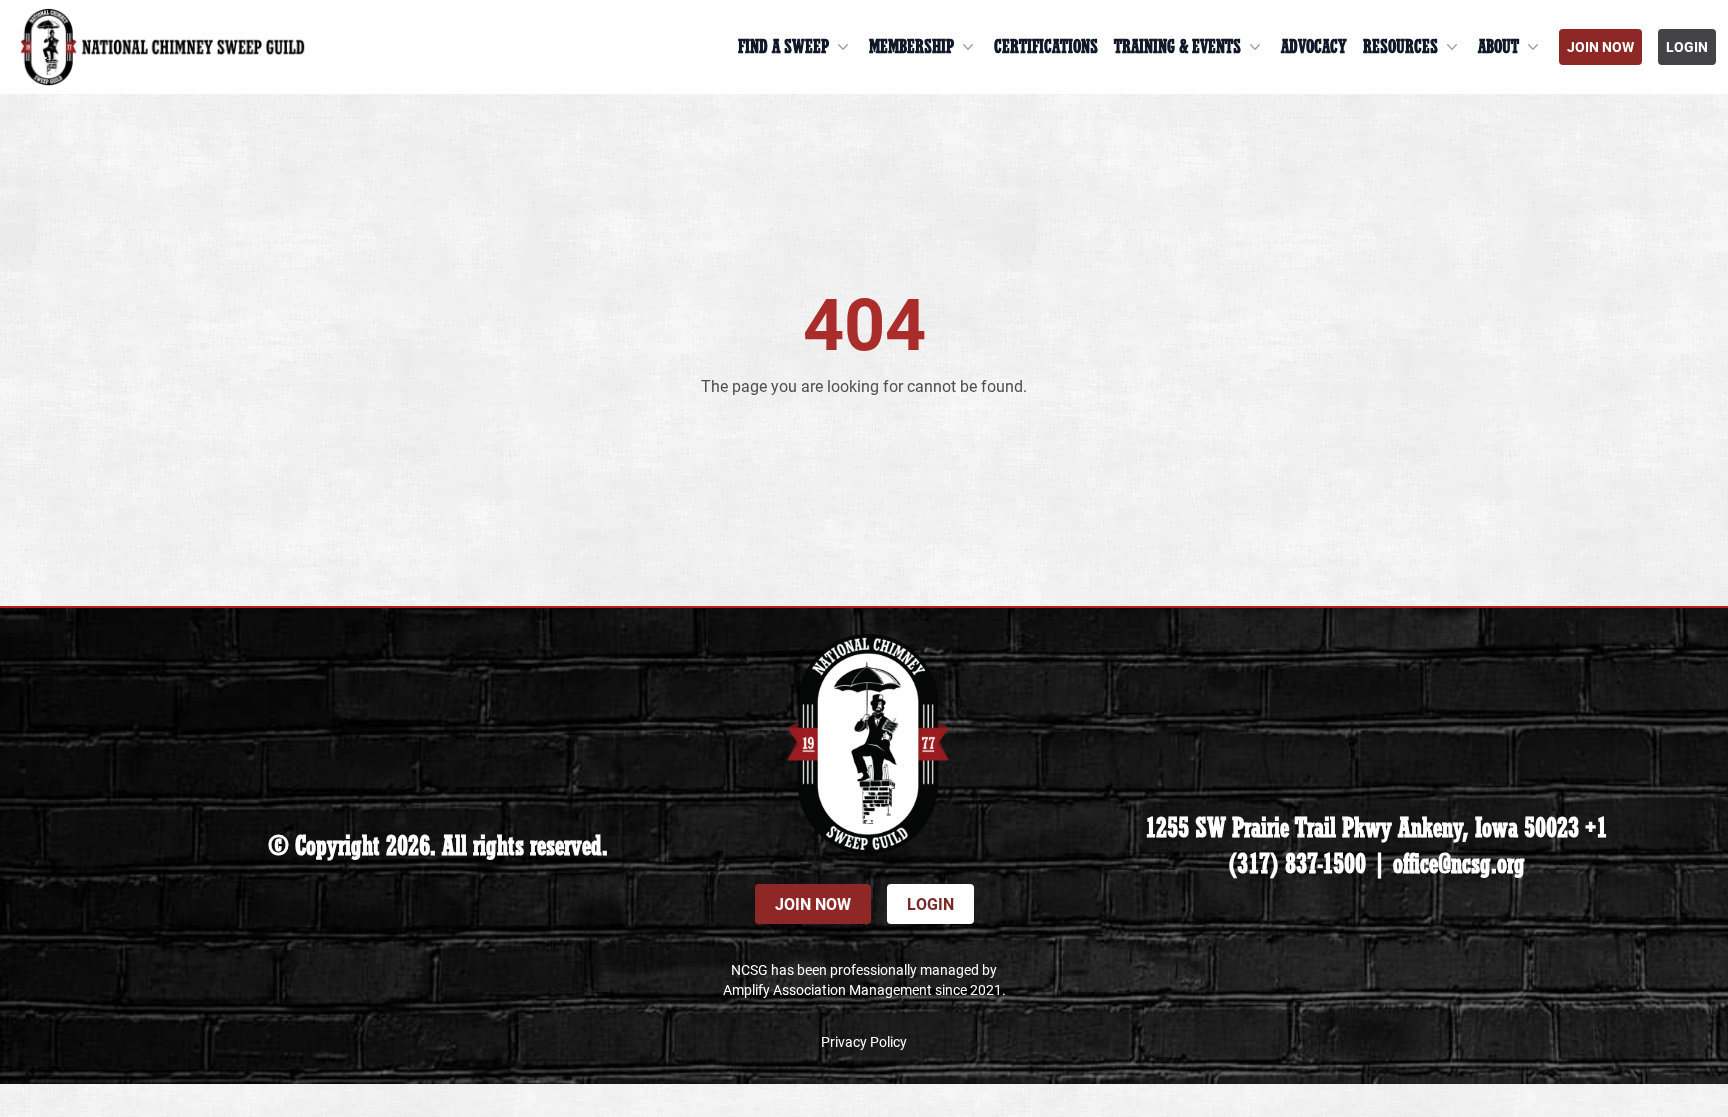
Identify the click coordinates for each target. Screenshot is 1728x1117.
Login (1687, 46)
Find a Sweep (783, 47)
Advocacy (1314, 47)
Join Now (1600, 46)
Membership (911, 47)
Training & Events (1177, 47)
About (1498, 47)
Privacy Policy (864, 1041)
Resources (1400, 47)
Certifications (1046, 47)
